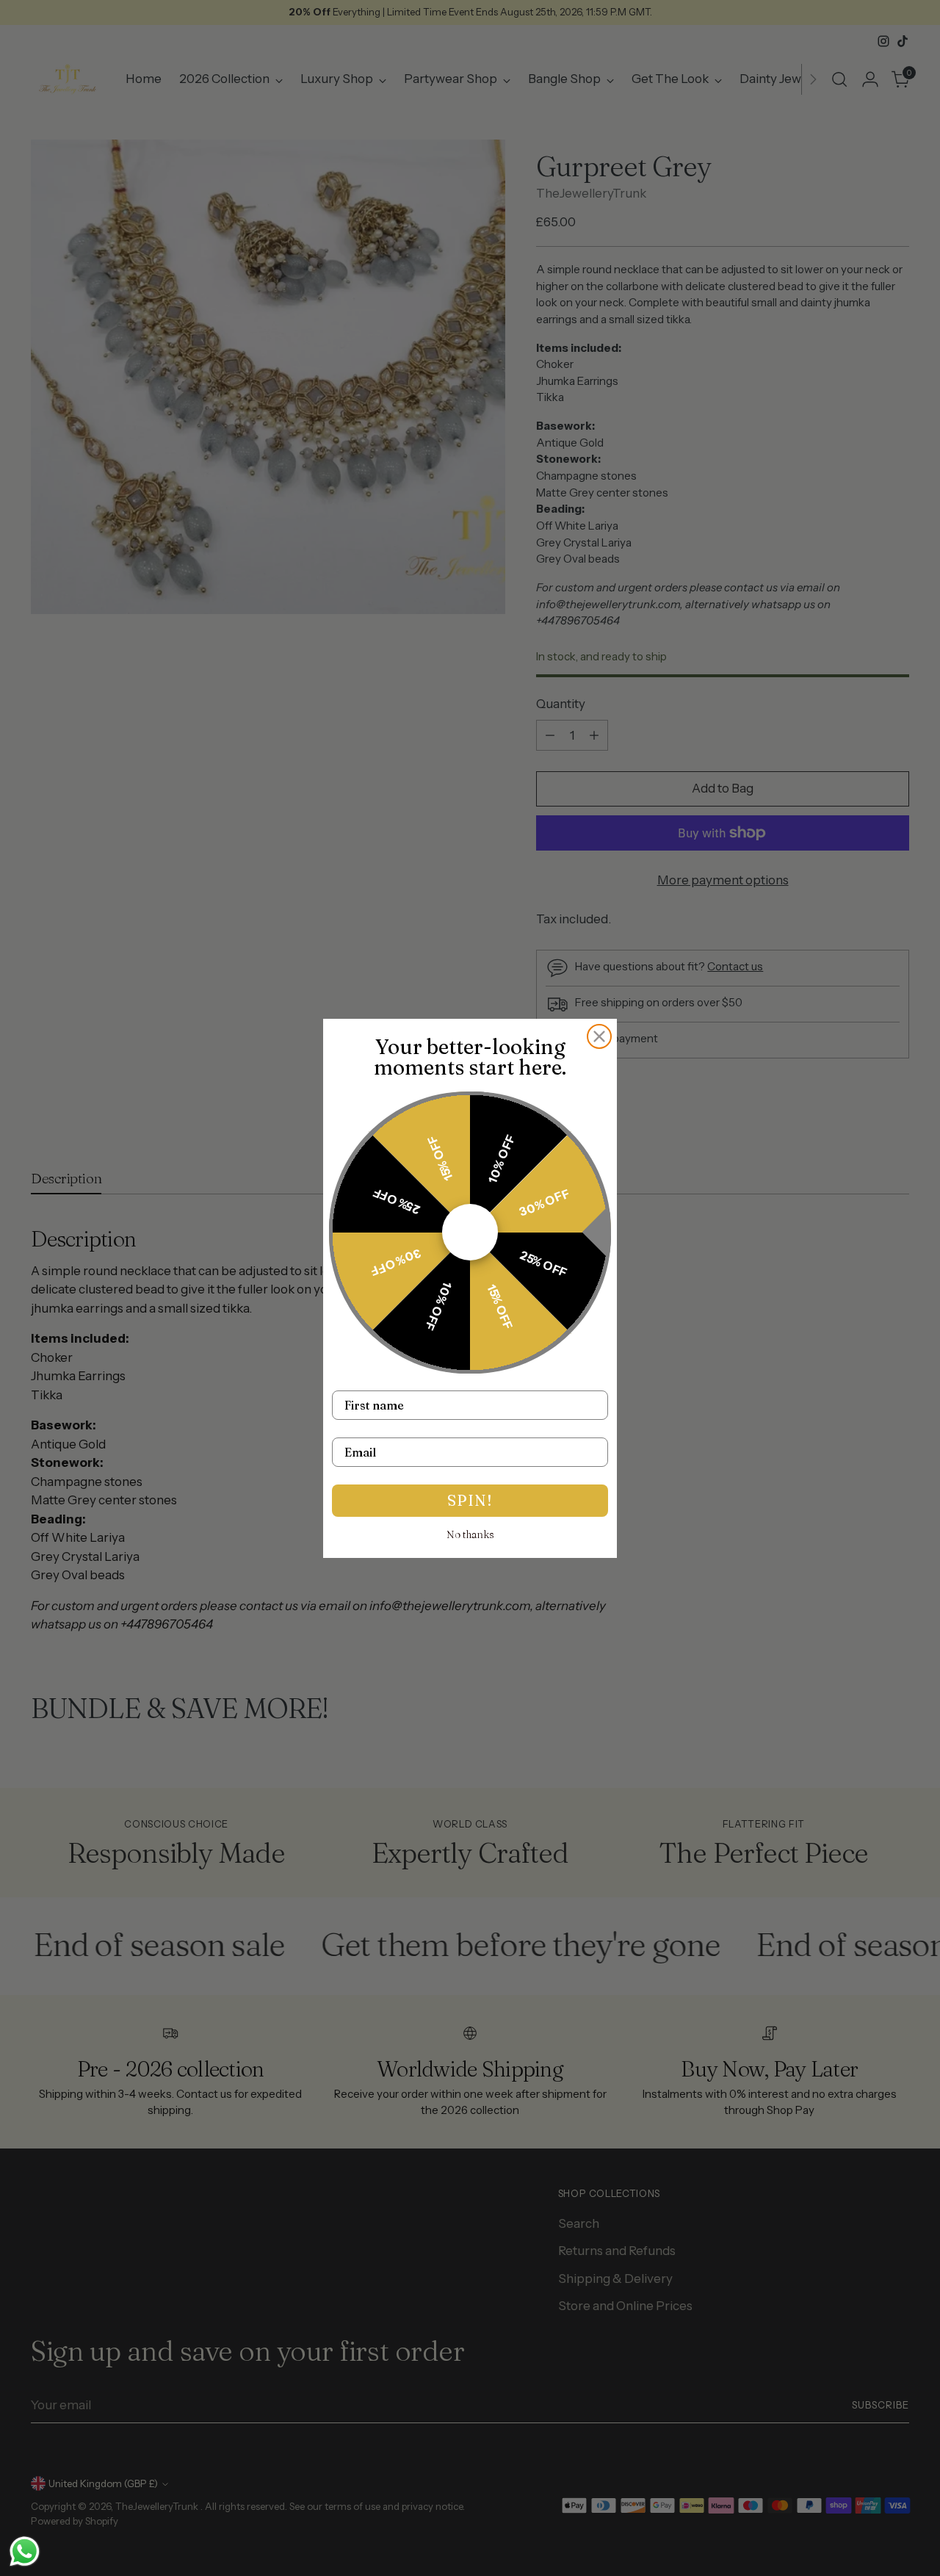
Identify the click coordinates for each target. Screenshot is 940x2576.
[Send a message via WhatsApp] (25, 2551)
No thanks (470, 1534)
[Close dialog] (599, 1036)
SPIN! (470, 1500)
